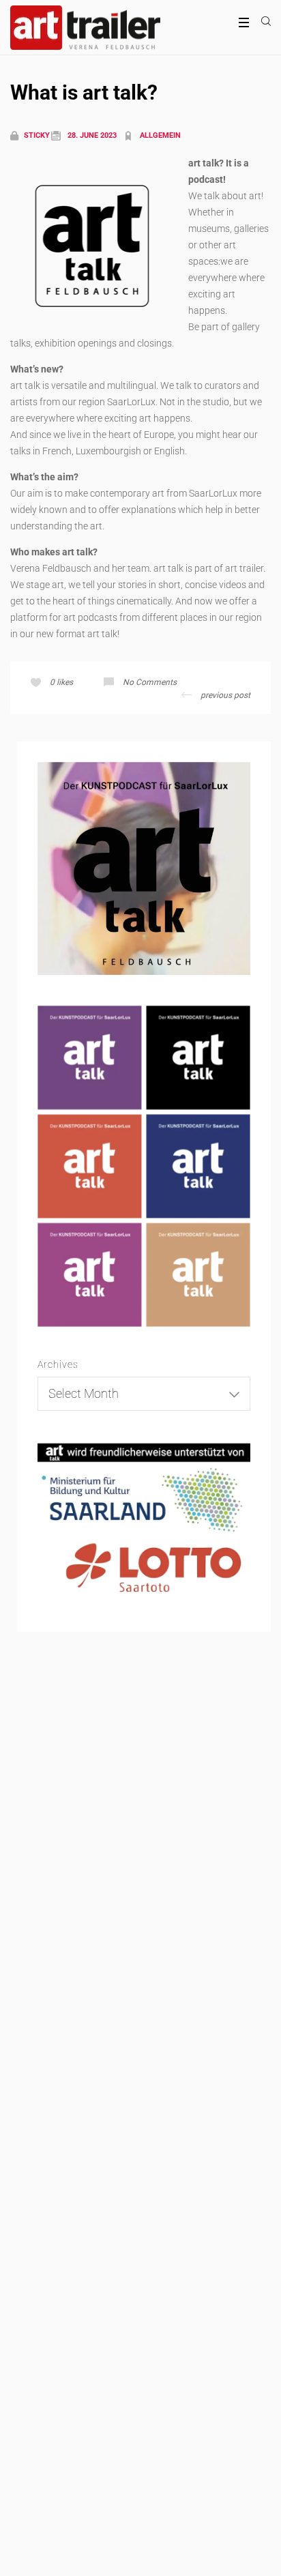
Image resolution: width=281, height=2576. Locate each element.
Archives (58, 1364)
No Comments (150, 682)
